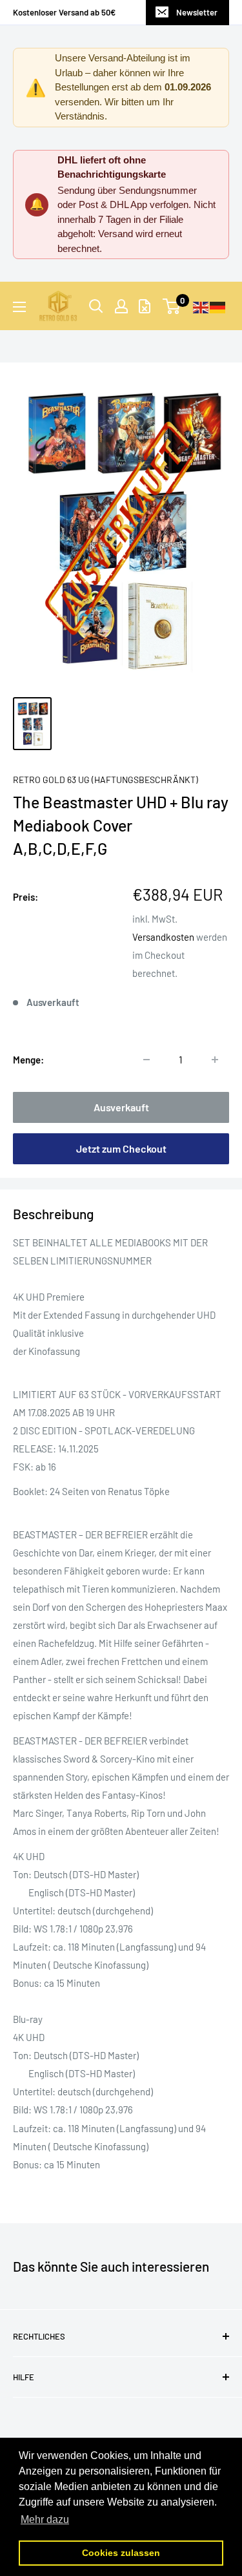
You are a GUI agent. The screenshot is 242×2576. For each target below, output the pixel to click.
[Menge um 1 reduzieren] (146, 1060)
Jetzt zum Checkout (121, 1148)
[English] (201, 306)
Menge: (28, 1060)
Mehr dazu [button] (45, 2519)
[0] (172, 306)
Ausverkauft (121, 1107)
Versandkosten (163, 937)
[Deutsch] (218, 306)
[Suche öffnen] (96, 306)
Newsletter (197, 12)
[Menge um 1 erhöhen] (215, 1060)
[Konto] (121, 306)
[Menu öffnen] (19, 307)
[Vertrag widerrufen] (145, 306)
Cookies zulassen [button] (121, 2553)
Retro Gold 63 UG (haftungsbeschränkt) (106, 780)
